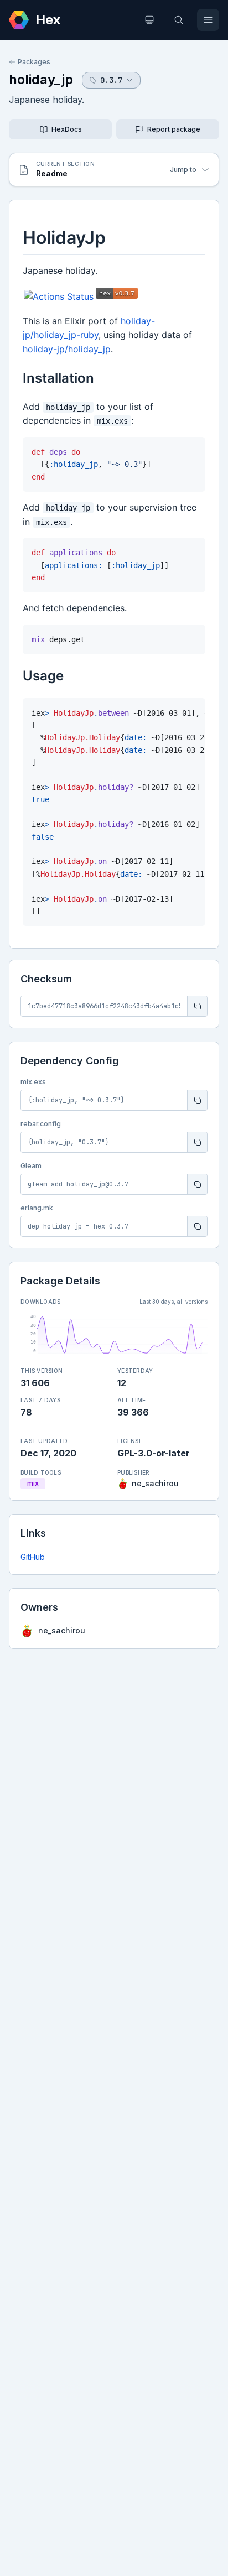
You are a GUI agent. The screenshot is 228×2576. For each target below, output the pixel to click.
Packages (34, 62)
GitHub (33, 1557)
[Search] (179, 20)
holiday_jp (41, 79)
